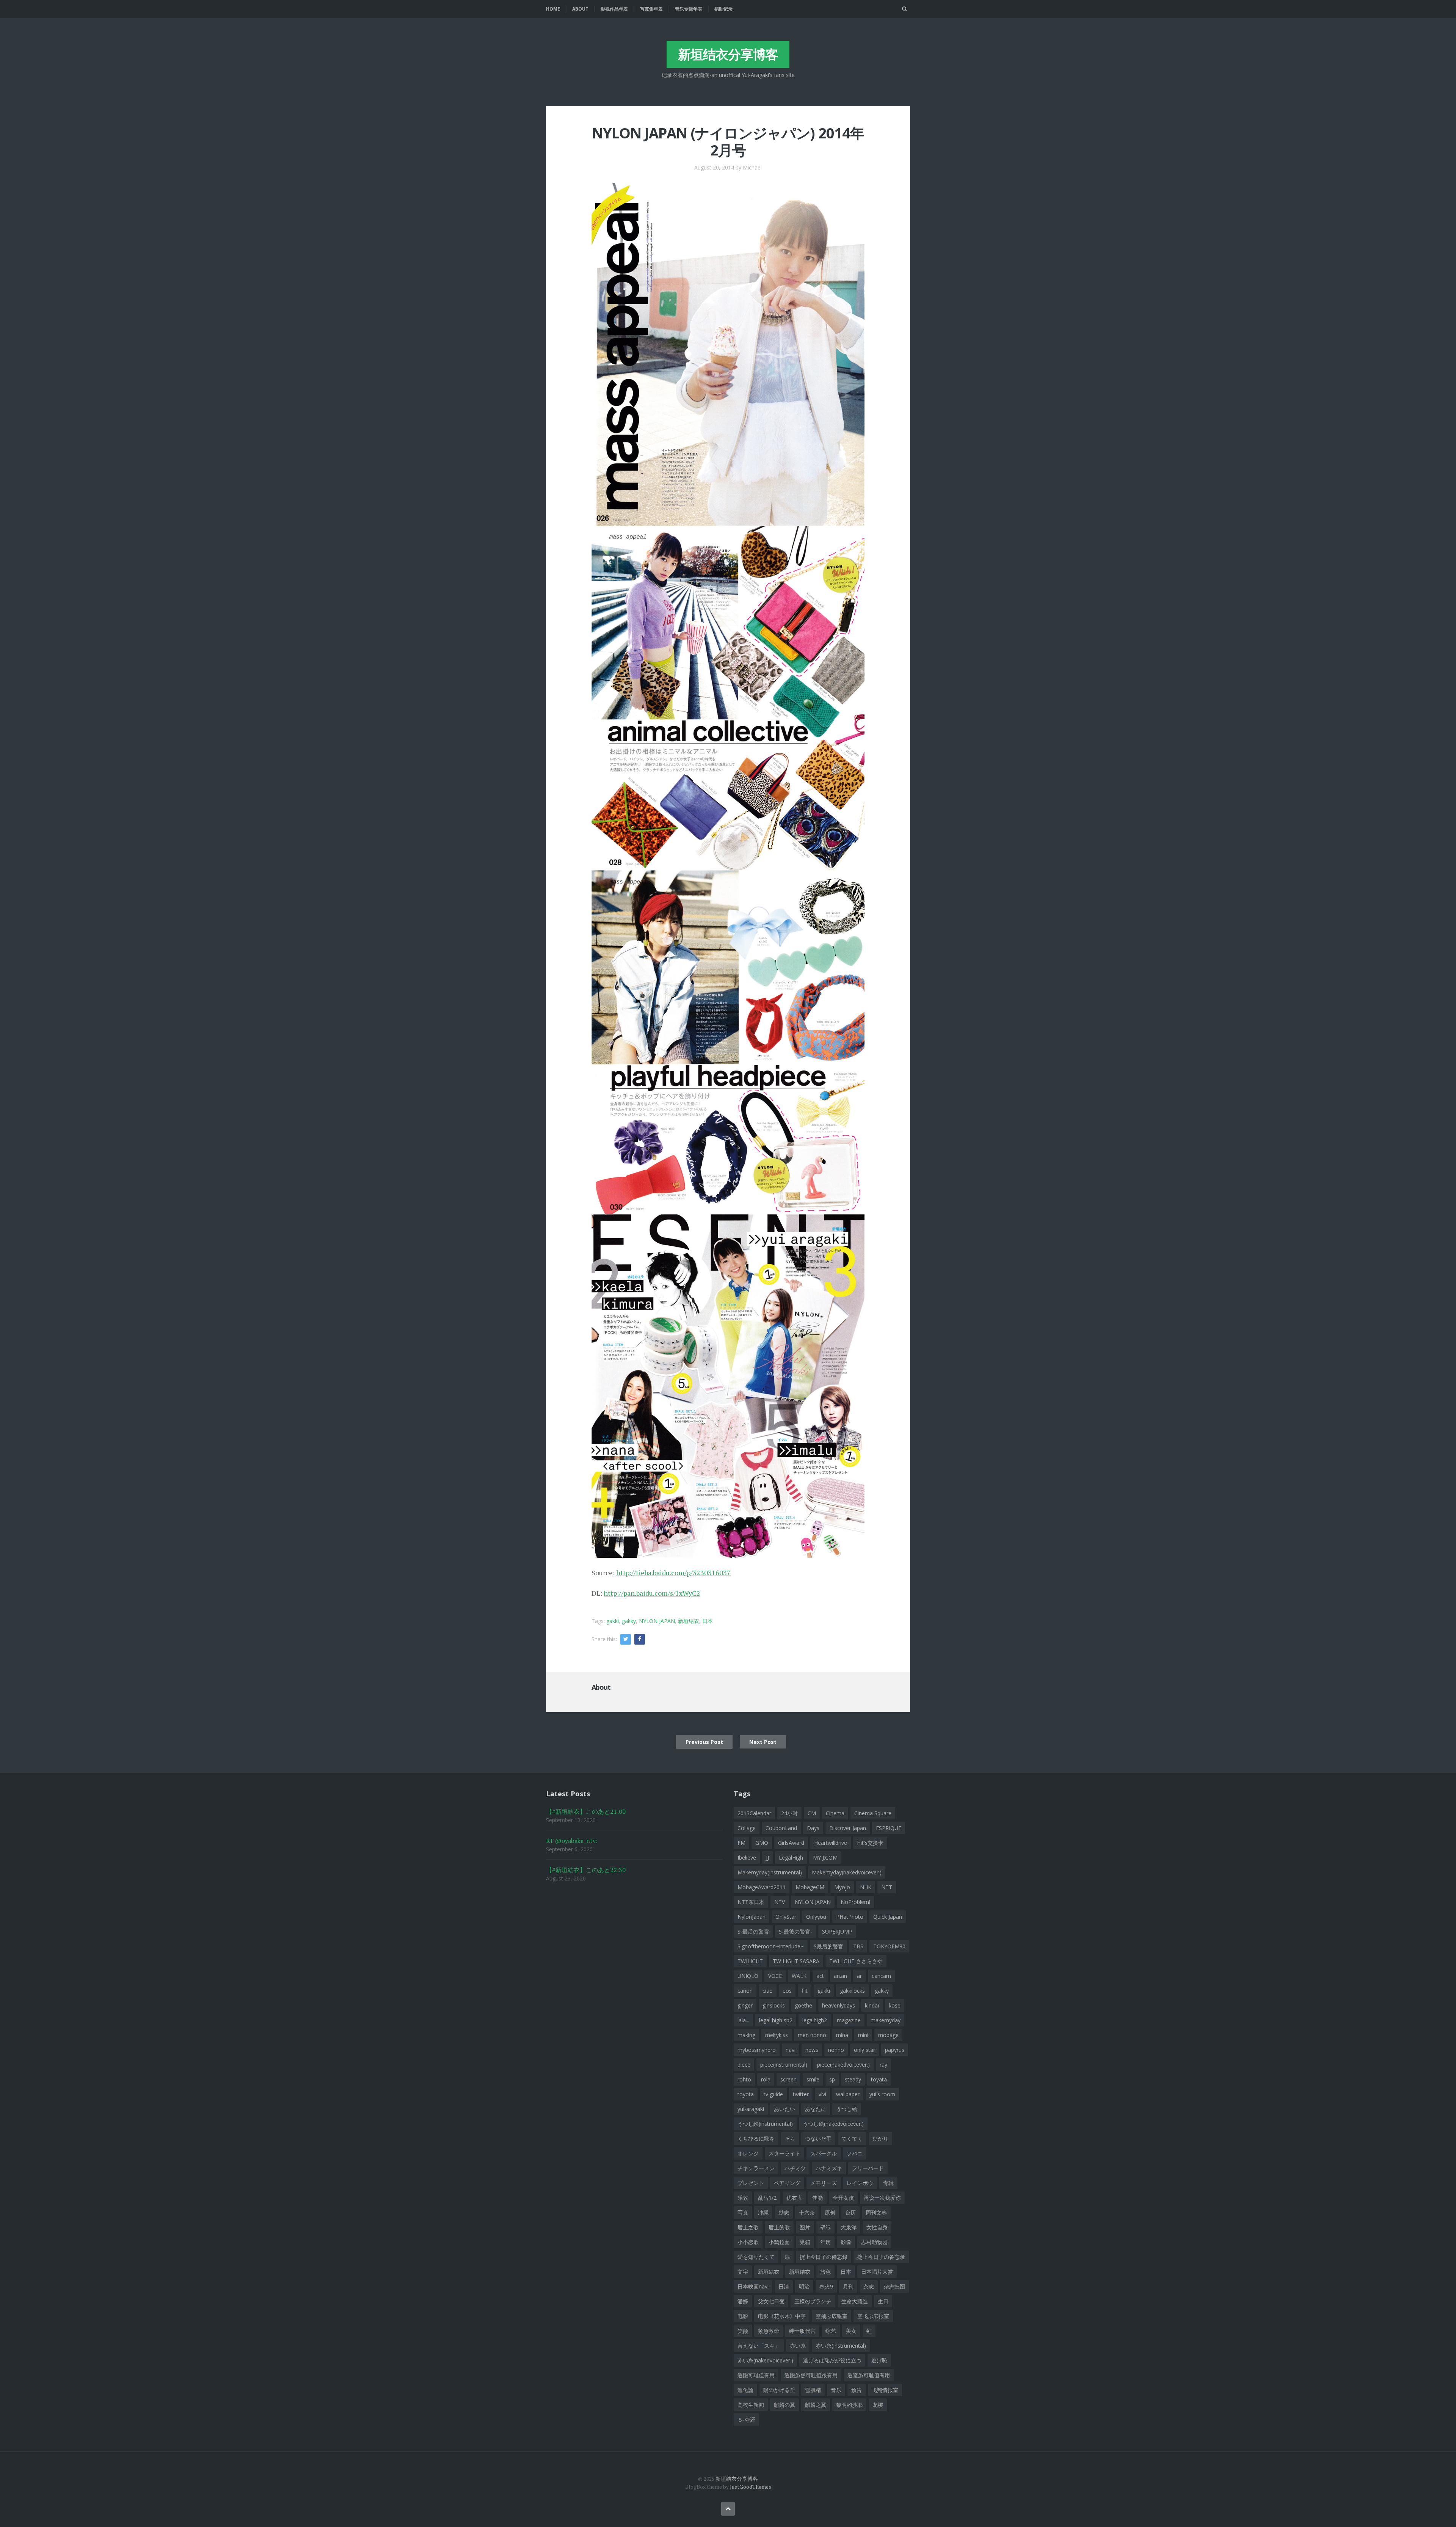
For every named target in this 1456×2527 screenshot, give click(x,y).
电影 (743, 2316)
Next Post (763, 1742)
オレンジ (748, 2153)
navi (791, 2050)
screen (788, 2079)
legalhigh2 (815, 2020)
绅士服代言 (802, 2331)
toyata (879, 2079)
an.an (840, 1976)
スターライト (784, 2153)
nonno (836, 2050)
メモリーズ (824, 2183)
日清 (784, 2286)
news (812, 2050)
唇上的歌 (779, 2227)
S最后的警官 (828, 1946)
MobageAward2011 (762, 1887)
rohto (744, 2079)
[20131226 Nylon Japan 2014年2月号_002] (728, 697)
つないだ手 (818, 2139)
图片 (805, 2227)
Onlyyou (816, 1917)
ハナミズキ (829, 2168)
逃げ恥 (879, 2360)
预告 (857, 2390)
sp (832, 2079)
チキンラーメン (756, 2168)
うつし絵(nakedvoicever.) (833, 2124)
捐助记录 (723, 9)
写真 (743, 2212)
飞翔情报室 (885, 2390)
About (580, 9)
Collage (747, 1828)
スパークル (824, 2153)
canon (745, 1991)
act (820, 1976)
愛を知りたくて (756, 2257)
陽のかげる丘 (779, 2390)
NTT (887, 1887)
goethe (803, 2005)
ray (883, 2065)
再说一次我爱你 (882, 2198)
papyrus (895, 2050)
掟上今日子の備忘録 (824, 2257)
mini (863, 2035)
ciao (768, 1991)
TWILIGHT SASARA (796, 1961)
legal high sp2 (776, 2020)
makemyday (886, 2020)
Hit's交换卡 (870, 1843)
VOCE (775, 1976)
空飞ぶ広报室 (873, 2316)
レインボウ (860, 2183)
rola (766, 2079)
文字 (743, 2272)
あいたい (784, 2109)
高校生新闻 (751, 2405)
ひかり (880, 2139)
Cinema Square (873, 1813)
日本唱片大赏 (877, 2272)
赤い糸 (798, 2346)
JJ (767, 1858)
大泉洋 (849, 2227)
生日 (883, 2301)
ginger (745, 2005)
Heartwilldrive (831, 1843)
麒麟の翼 (784, 2405)
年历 (825, 2242)
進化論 (745, 2390)
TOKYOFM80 (889, 1946)
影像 (846, 2242)
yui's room (882, 2094)
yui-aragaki (751, 2109)
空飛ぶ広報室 (832, 2316)
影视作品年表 (614, 9)
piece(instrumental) (784, 2065)
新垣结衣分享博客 (728, 54)
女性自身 (877, 2227)
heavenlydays (839, 2005)
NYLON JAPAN (657, 1621)
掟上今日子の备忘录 (881, 2257)
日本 (708, 1621)
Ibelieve (747, 1858)
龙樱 (878, 2405)
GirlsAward (791, 1843)
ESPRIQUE (889, 1828)
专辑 (888, 2183)
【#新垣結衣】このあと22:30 (586, 1870)
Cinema (835, 1813)
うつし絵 (847, 2109)
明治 (804, 2286)
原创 (830, 2212)
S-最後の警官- (795, 1931)
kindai (872, 2005)
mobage (888, 2035)
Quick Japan (888, 1917)
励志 (784, 2212)
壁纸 (825, 2227)
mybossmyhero (757, 2050)
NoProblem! (855, 1902)
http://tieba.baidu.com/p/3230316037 (673, 1573)
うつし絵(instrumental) (765, 2124)
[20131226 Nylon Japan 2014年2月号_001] (728, 353)
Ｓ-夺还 (746, 2419)
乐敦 (743, 2198)
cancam (881, 1976)
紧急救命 (769, 2331)
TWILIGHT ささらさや (856, 1961)
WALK (799, 1976)
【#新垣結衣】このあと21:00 (586, 1811)
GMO (762, 1843)
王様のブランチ (813, 2301)
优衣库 (794, 2198)
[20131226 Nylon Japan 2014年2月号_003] (728, 1041)
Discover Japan (848, 1828)
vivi (822, 2094)
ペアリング (787, 2183)
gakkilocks (852, 1991)
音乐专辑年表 (689, 9)
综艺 (831, 2331)
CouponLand (781, 1828)
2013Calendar (754, 1813)
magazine (849, 2020)
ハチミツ (795, 2168)
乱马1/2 (767, 2198)
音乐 (836, 2390)
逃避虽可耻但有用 (869, 2375)
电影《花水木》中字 (782, 2316)
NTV (780, 1902)
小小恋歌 (748, 2242)
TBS (858, 1946)
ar (859, 1976)
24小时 (789, 1813)
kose (895, 2005)
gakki (613, 1621)
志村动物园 (874, 2242)
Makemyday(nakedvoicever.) (847, 1872)
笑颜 (743, 2331)
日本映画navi (753, 2286)
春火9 (826, 2286)
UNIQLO (748, 1976)
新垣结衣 (689, 1621)
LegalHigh (791, 1858)
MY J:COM (825, 1858)
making (746, 2035)
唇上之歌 (748, 2227)
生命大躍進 (855, 2301)
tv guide (773, 2094)
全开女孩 (843, 2198)
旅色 (825, 2272)
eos (787, 1991)
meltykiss (777, 2035)
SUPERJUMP (837, 1931)
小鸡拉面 (779, 2242)
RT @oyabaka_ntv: (572, 1841)
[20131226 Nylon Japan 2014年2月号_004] (728, 1385)
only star (864, 2050)
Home (553, 9)
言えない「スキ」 (759, 2346)
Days (813, 1828)
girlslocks (774, 2005)
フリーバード (868, 2168)
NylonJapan (752, 1917)
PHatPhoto (850, 1917)
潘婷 (743, 2301)
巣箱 (805, 2242)
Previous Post (704, 1742)
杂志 (869, 2286)
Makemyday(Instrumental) (770, 1872)
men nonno (812, 2035)
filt (805, 1991)
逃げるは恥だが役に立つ (832, 2360)
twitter (801, 2094)
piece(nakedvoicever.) (843, 2065)
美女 (851, 2331)
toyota (746, 2094)
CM (812, 1813)
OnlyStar (786, 1917)
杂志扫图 (894, 2286)
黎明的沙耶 (849, 2405)
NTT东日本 (751, 1902)
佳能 (817, 2198)
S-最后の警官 (753, 1931)
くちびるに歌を (756, 2139)
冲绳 (763, 2212)
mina (842, 2035)
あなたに (816, 2109)
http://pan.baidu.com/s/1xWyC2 (652, 1593)
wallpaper (848, 2094)
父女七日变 (771, 2301)
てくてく (852, 2139)
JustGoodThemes (751, 2487)
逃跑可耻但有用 (756, 2375)
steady (853, 2079)
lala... (743, 2020)
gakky (629, 1621)
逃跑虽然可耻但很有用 (811, 2375)
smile (813, 2079)
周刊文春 (876, 2212)
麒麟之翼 (816, 2405)
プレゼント (751, 2183)
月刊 (848, 2286)
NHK (866, 1887)
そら (790, 2139)
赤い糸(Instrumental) (841, 2346)
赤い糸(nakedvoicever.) (765, 2360)
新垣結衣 (769, 2272)
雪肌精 (813, 2390)
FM (741, 1843)
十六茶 (807, 2212)
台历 (850, 2212)
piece (744, 2065)
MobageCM (810, 1887)
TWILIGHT (750, 1961)
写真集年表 (651, 9)
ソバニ (855, 2153)
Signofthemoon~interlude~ (771, 1946)
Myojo (842, 1887)
